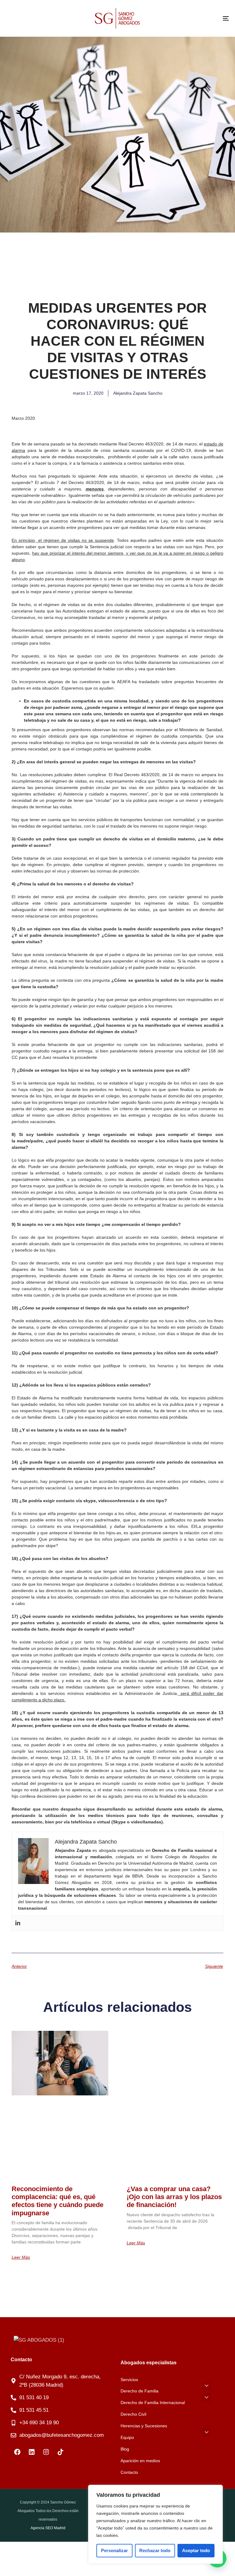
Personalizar (114, 2550)
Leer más (21, 2257)
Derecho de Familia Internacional (153, 2403)
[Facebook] (17, 2452)
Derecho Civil (133, 2414)
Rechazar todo (155, 2550)
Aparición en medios (140, 2461)
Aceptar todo (196, 2550)
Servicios (129, 2380)
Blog (125, 2449)
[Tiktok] (60, 2452)
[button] (207, 2386)
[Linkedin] (18, 1923)
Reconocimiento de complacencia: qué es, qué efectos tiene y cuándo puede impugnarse (58, 2201)
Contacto (129, 2472)
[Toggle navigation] (192, 18)
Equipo (127, 2437)
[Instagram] (46, 2452)
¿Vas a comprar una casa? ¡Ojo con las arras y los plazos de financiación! (174, 2197)
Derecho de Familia (140, 2391)
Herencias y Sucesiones (144, 2426)
